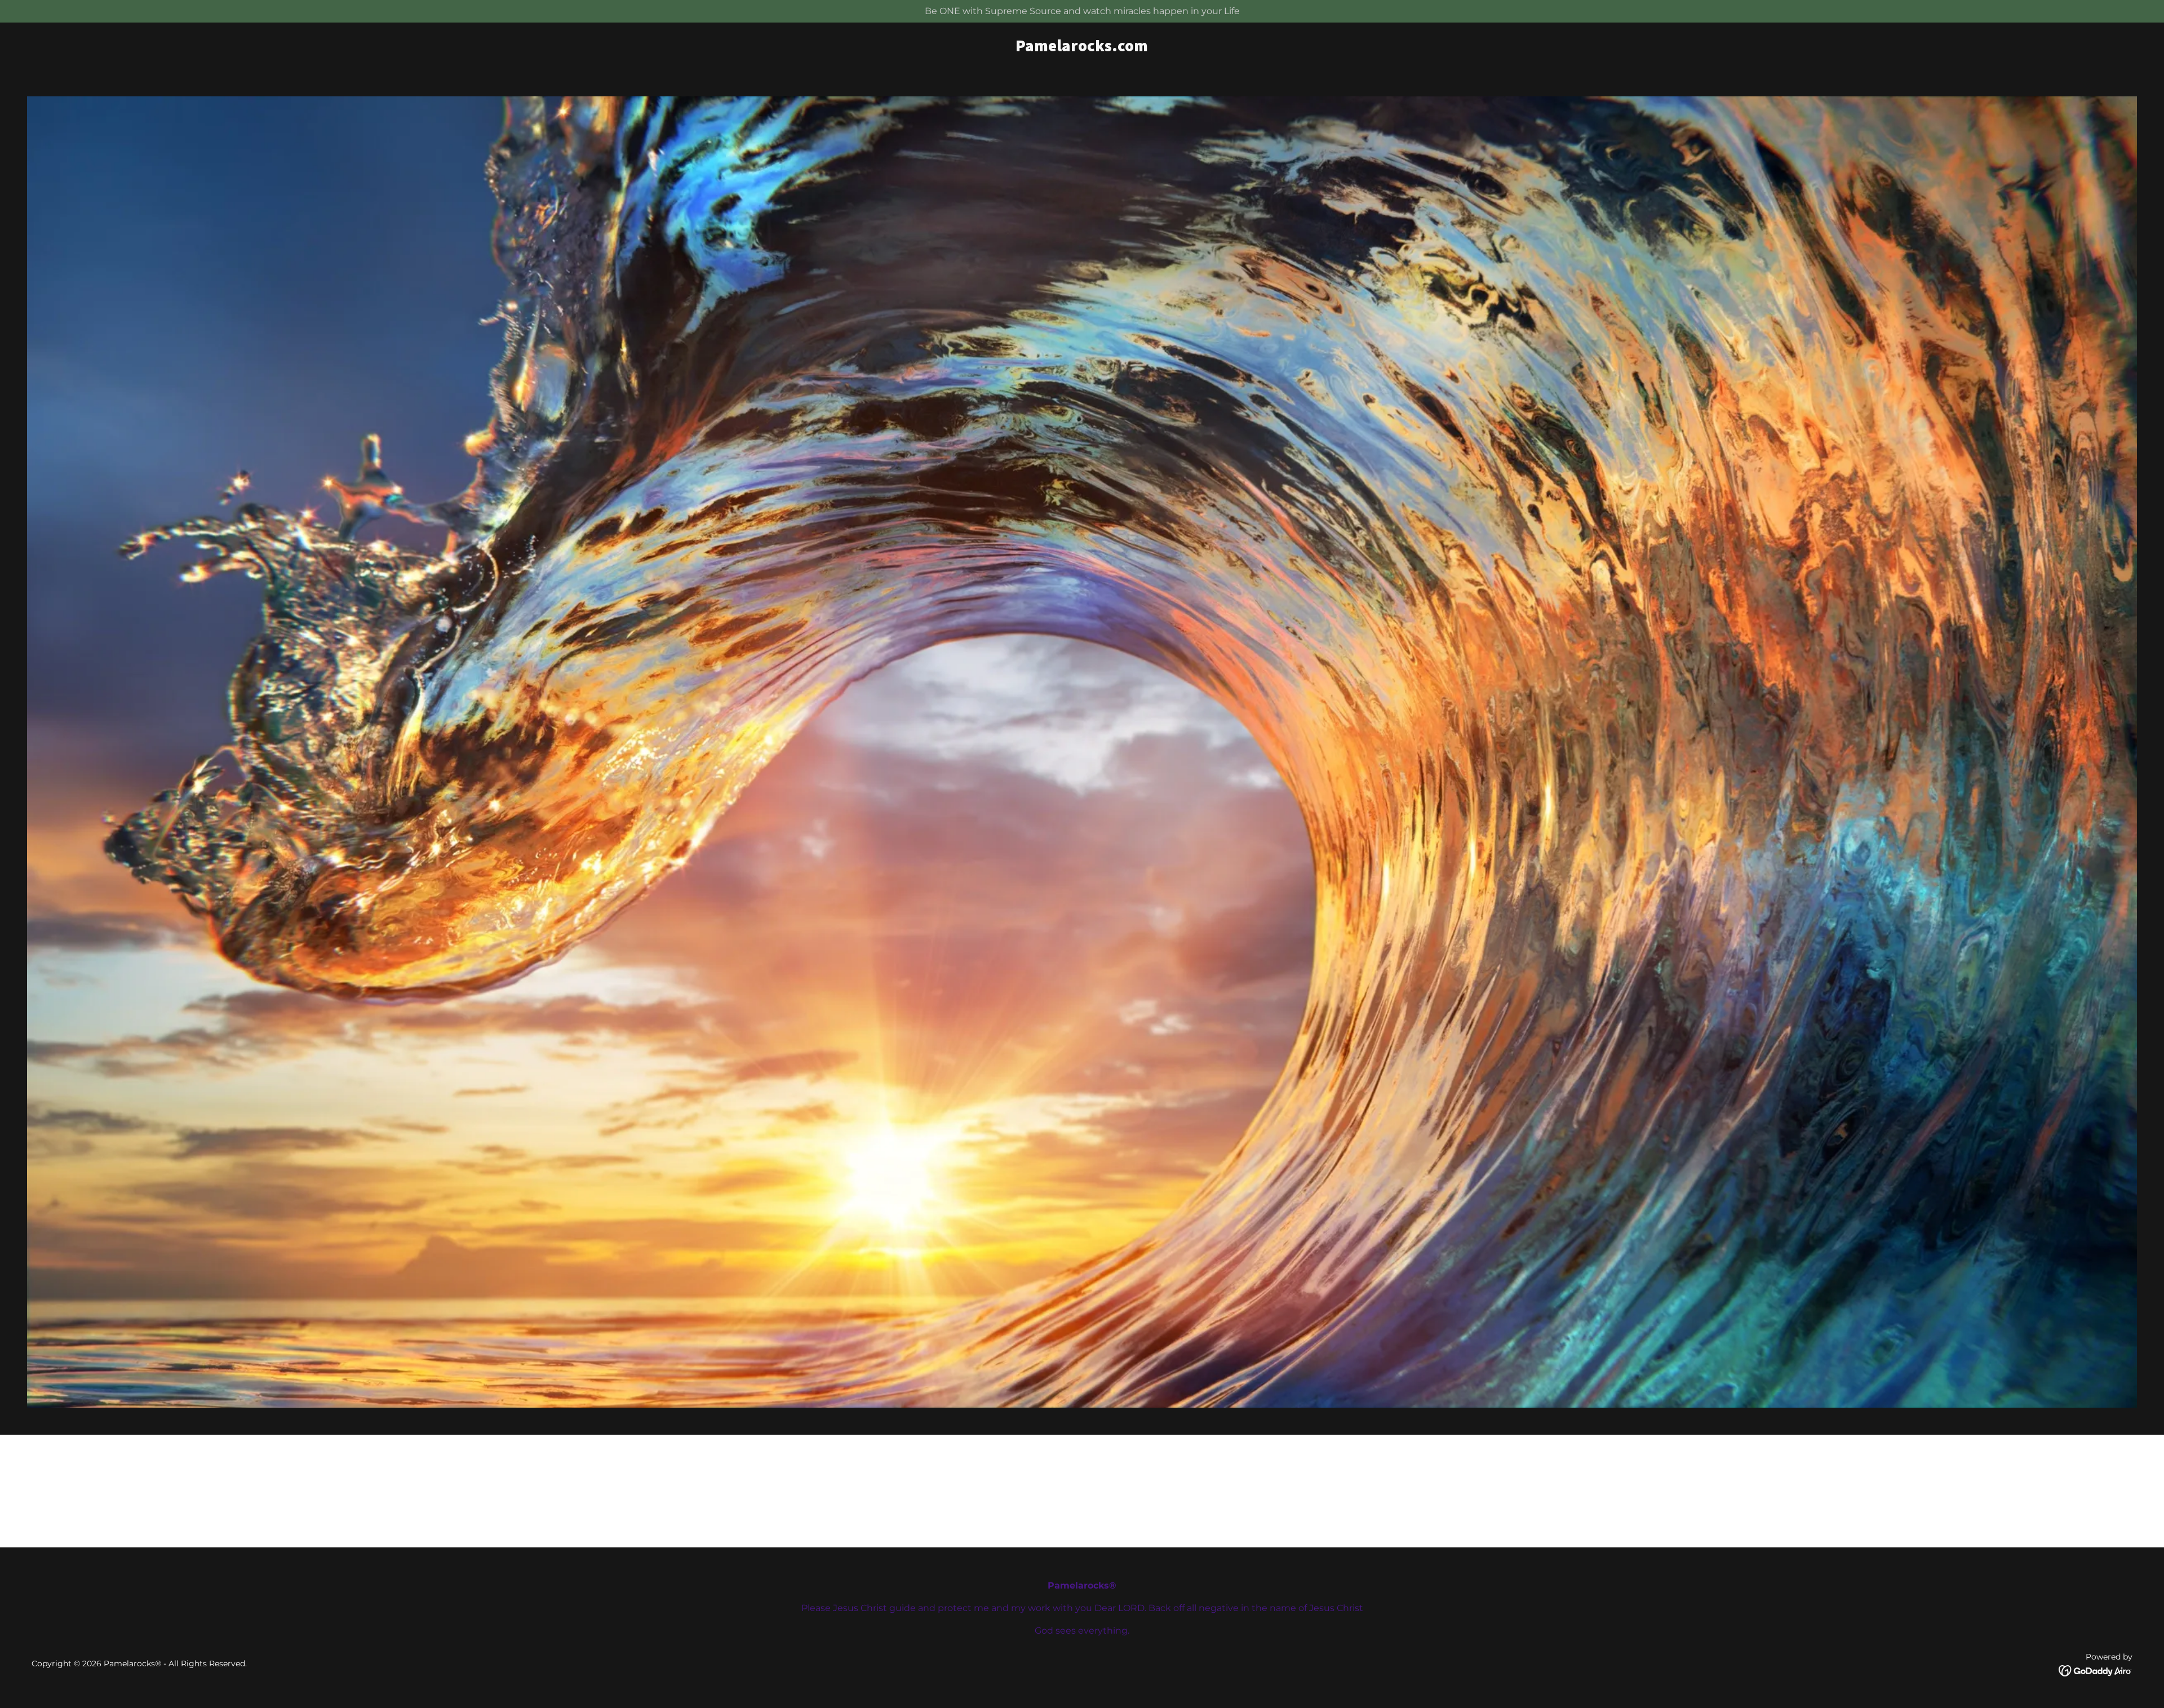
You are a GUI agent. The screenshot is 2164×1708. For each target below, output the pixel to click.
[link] (1082, 48)
